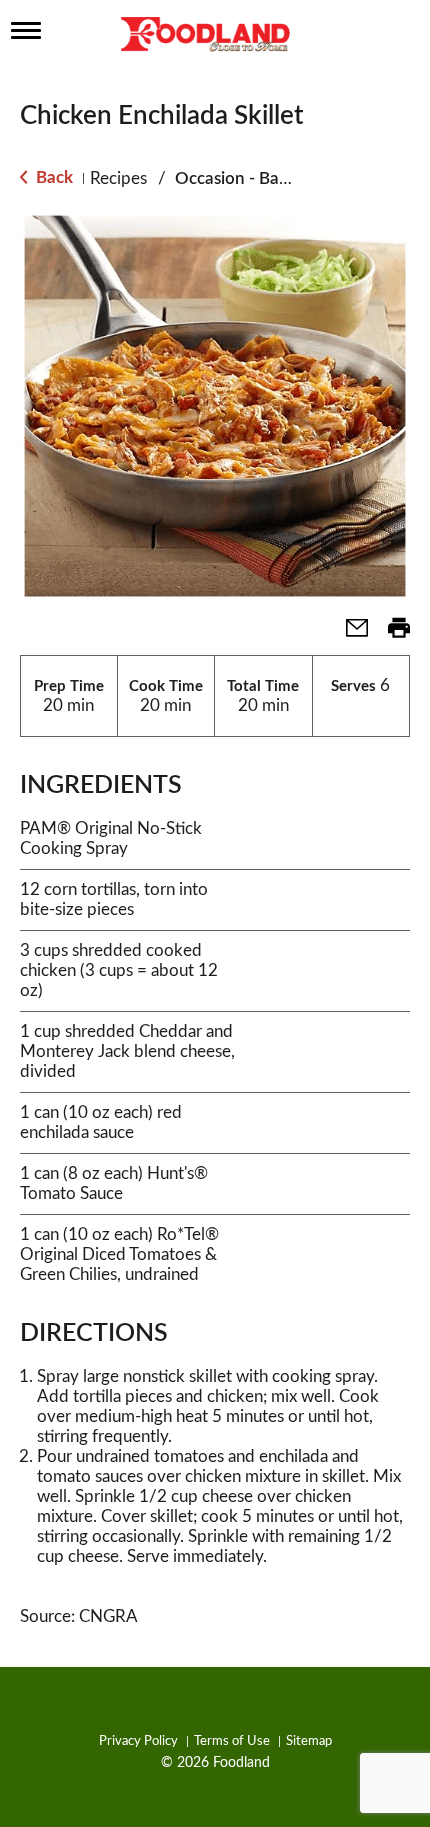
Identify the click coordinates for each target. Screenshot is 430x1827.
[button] (349, 634)
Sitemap (309, 1741)
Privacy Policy (138, 1741)
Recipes (118, 178)
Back (52, 177)
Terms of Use (232, 1741)
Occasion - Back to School (273, 178)
